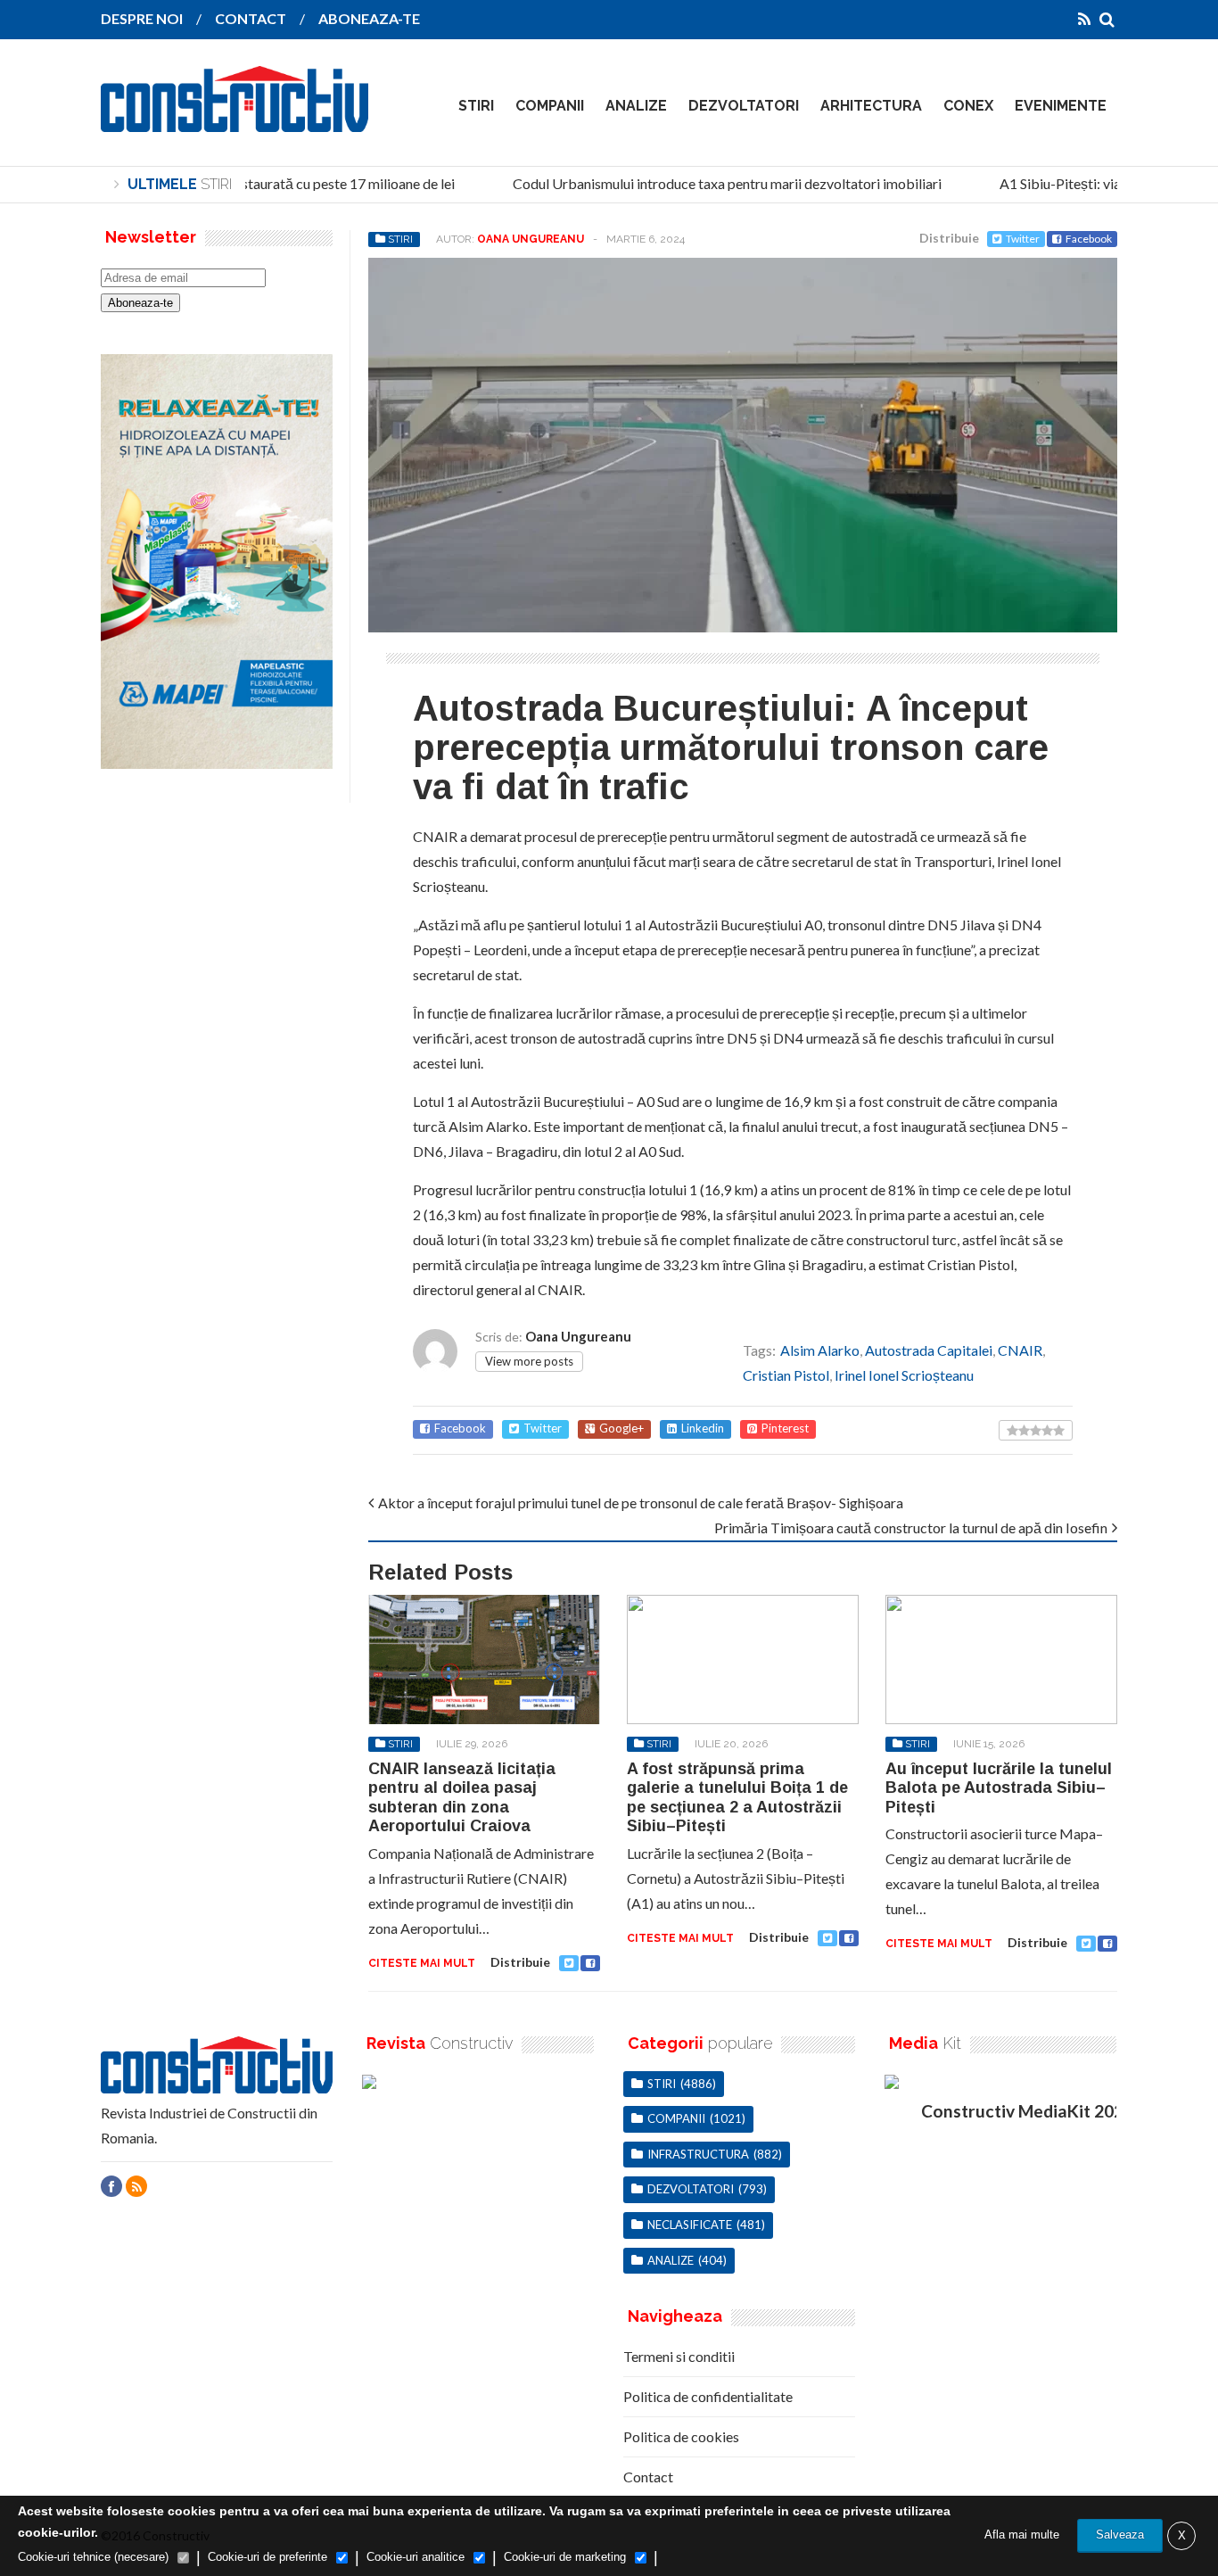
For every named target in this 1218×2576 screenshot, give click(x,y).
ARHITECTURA (871, 106)
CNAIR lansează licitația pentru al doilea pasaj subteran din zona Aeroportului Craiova (462, 1798)
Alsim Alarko (820, 1350)
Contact (648, 2477)
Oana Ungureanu (531, 239)
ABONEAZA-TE (369, 18)
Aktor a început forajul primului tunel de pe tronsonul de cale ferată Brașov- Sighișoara (641, 1503)
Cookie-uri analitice (416, 2557)
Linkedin (703, 1428)
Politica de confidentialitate (708, 2396)
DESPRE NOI (142, 18)
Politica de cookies (681, 2436)
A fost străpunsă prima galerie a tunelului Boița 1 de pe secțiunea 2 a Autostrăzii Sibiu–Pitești (737, 1798)
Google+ (621, 1428)
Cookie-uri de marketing (565, 2557)
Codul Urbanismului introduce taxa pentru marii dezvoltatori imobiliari (710, 183)
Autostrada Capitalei (929, 1350)
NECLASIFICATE (690, 2225)
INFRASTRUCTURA (698, 2154)
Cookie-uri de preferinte (267, 2557)
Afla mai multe (1022, 2535)
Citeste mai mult (422, 1963)
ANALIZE (636, 106)
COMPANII (550, 106)
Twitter (1023, 239)
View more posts (529, 1361)
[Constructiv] (235, 120)
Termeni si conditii (679, 2356)
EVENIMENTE (1061, 106)
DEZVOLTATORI (744, 106)
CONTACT (251, 18)
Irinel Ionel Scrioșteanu (904, 1375)
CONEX (968, 106)
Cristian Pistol (786, 1375)
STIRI (476, 106)
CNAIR (1020, 1350)
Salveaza (1120, 2535)
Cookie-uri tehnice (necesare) (93, 2557)
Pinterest (785, 1428)
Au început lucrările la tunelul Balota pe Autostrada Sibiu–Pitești (999, 1788)
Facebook (1089, 239)
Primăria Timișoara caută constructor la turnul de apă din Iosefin (911, 1527)
